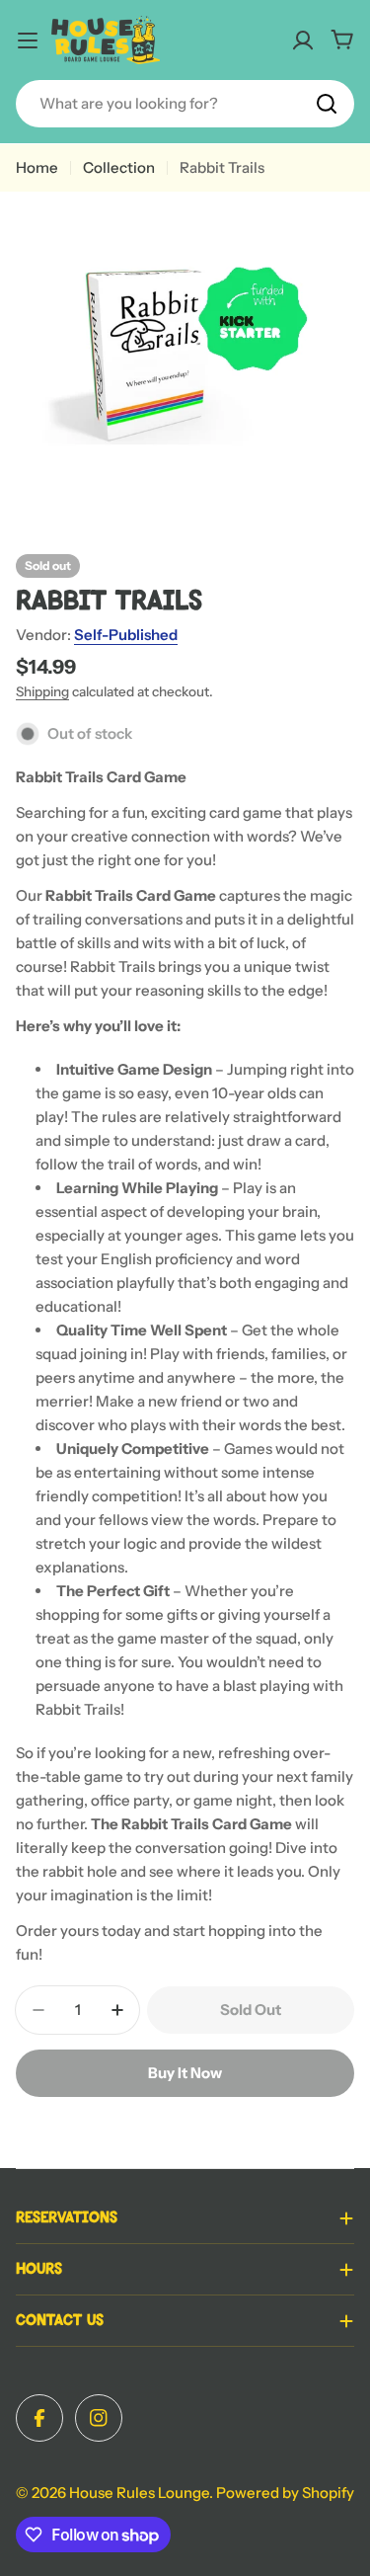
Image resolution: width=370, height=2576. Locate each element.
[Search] (327, 104)
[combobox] (185, 104)
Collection (119, 167)
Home (37, 167)
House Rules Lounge (139, 2493)
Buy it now (185, 2073)
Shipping (42, 691)
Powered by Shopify (285, 2493)
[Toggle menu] (28, 40)
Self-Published (126, 635)
